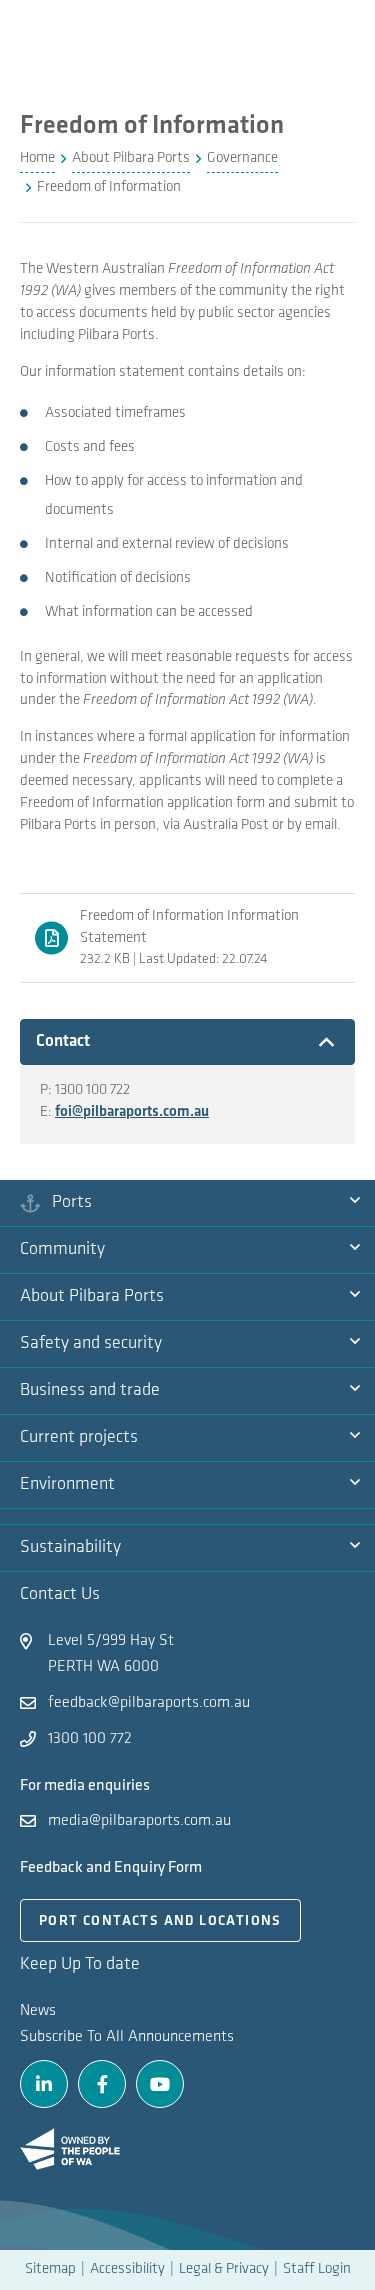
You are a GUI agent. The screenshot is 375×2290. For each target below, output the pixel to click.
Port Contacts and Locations (160, 1921)
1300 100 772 (90, 1739)
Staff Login (317, 2269)
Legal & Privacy (224, 2269)
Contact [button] (88, 1041)
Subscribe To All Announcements (127, 2037)
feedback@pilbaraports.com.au (149, 1703)
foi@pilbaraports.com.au (132, 1112)
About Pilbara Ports (92, 1297)
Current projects (79, 1438)
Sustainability (70, 1548)
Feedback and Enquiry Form (111, 1867)
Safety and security (91, 1344)
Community (62, 1250)
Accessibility (127, 2269)
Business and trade (90, 1391)
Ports (72, 1203)
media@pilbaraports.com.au (139, 1821)
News (38, 2011)
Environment (67, 1485)
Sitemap (50, 2269)
